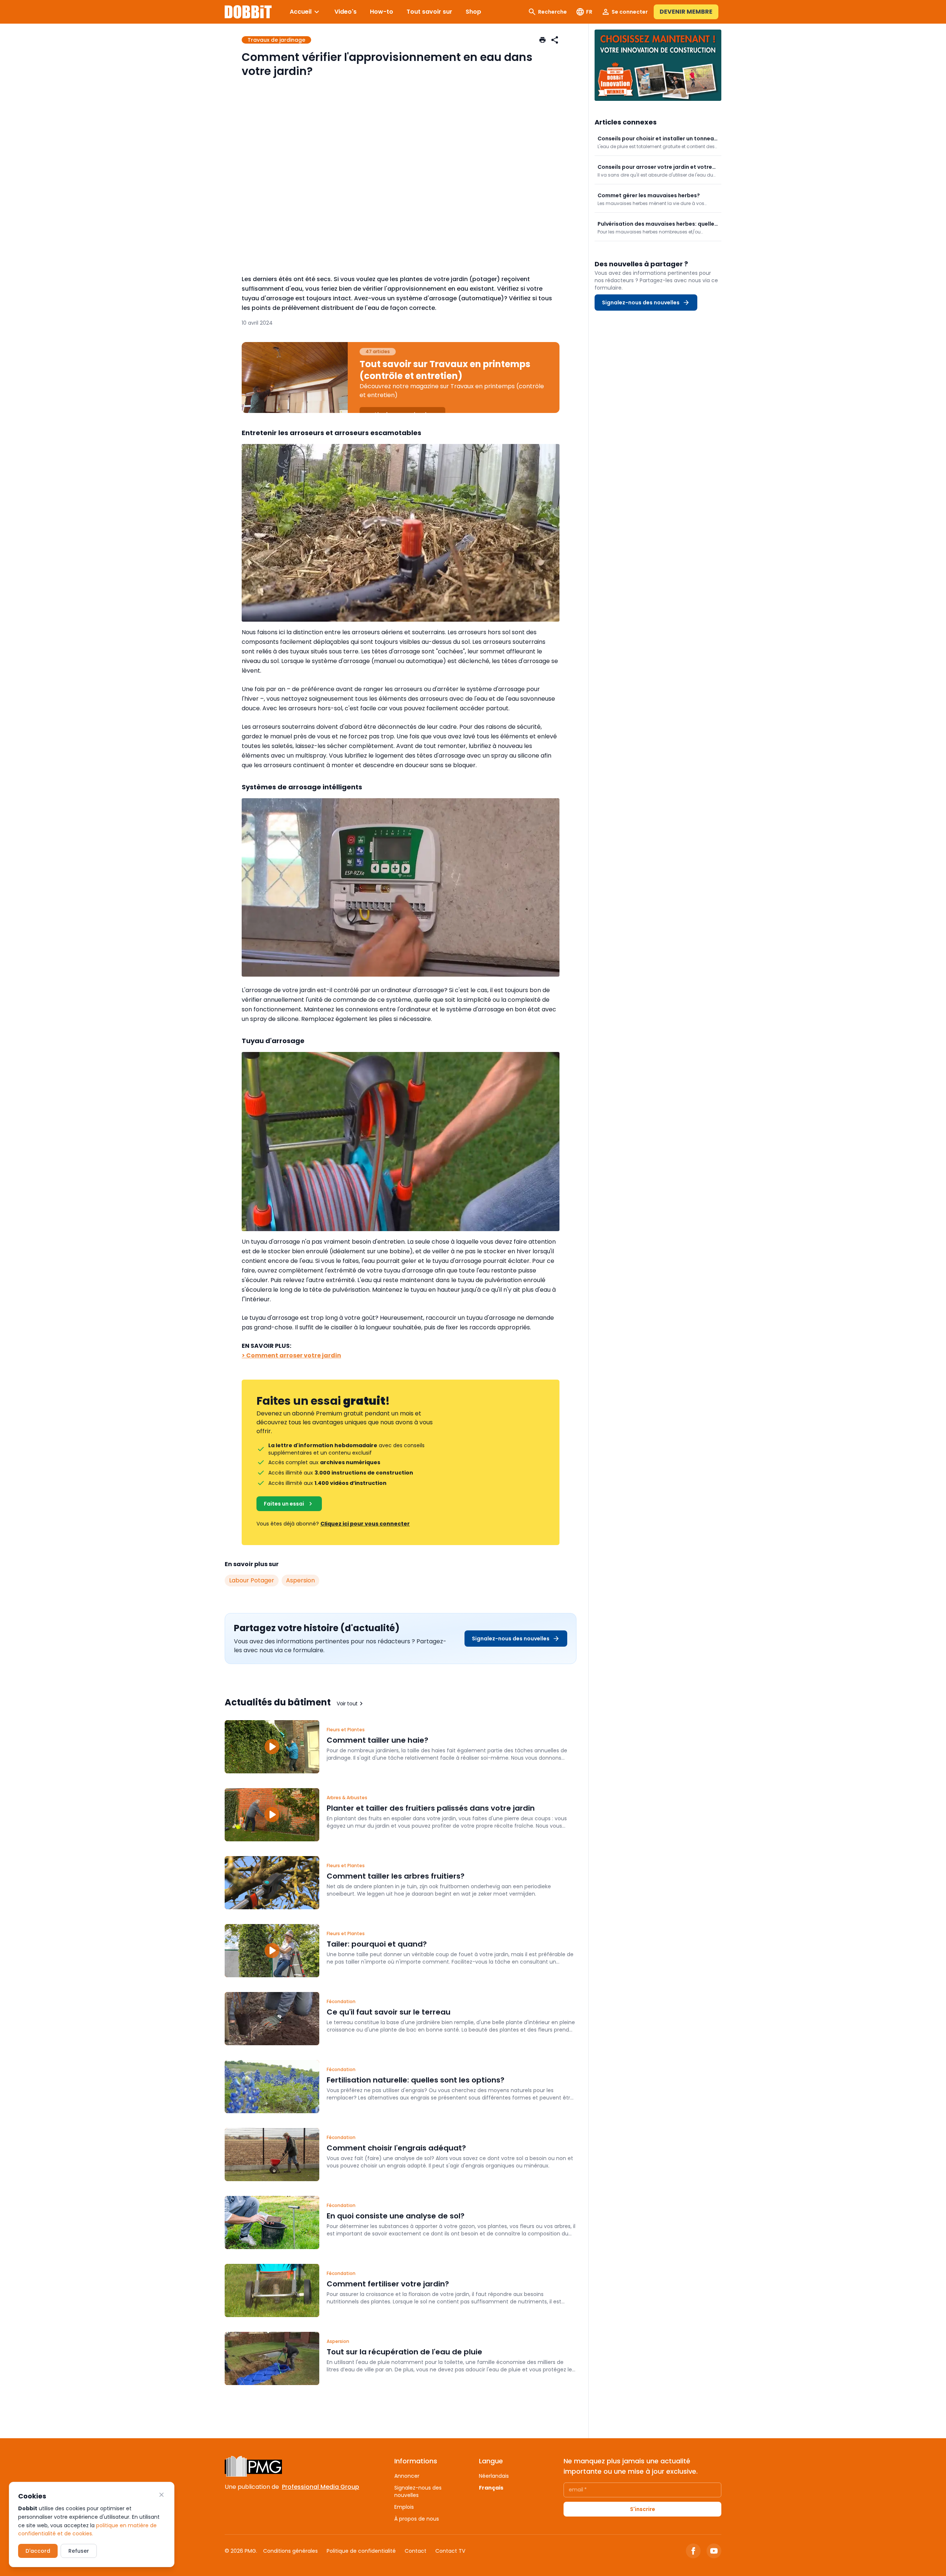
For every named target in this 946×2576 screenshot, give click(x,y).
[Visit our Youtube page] (714, 2551)
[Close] (161, 2495)
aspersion (300, 1580)
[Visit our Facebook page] (693, 2551)
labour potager (252, 1580)
